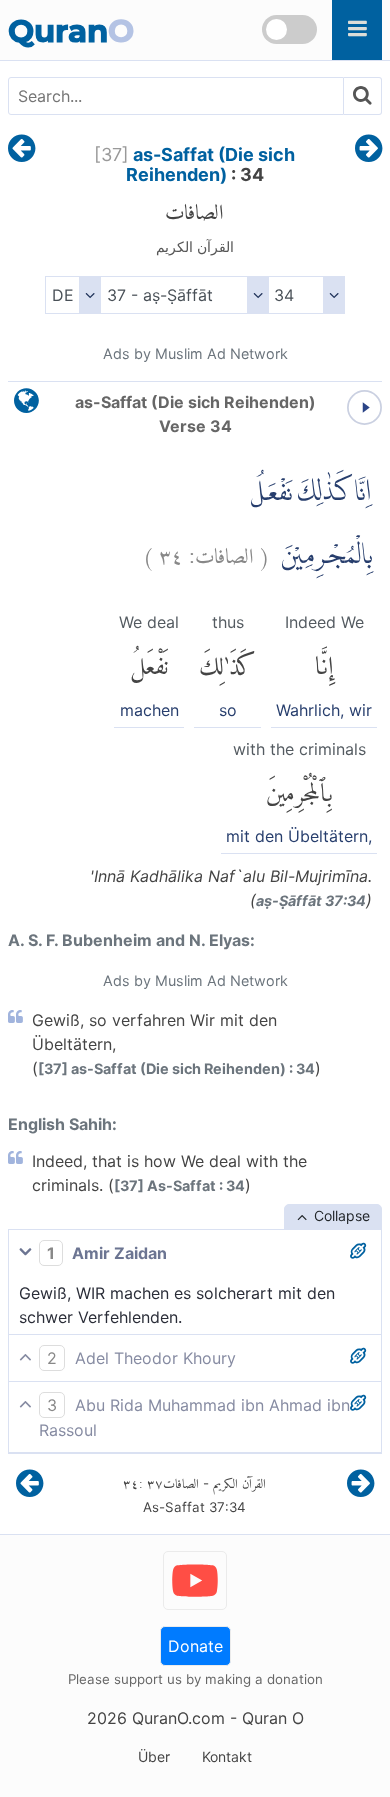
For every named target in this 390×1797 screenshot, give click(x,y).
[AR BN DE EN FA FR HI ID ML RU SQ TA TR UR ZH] (72, 295)
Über (154, 1756)
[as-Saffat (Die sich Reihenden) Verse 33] (21, 150)
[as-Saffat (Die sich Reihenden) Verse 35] (368, 150)
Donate (195, 1646)
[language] (26, 405)
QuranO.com (178, 1718)
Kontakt (227, 1756)
